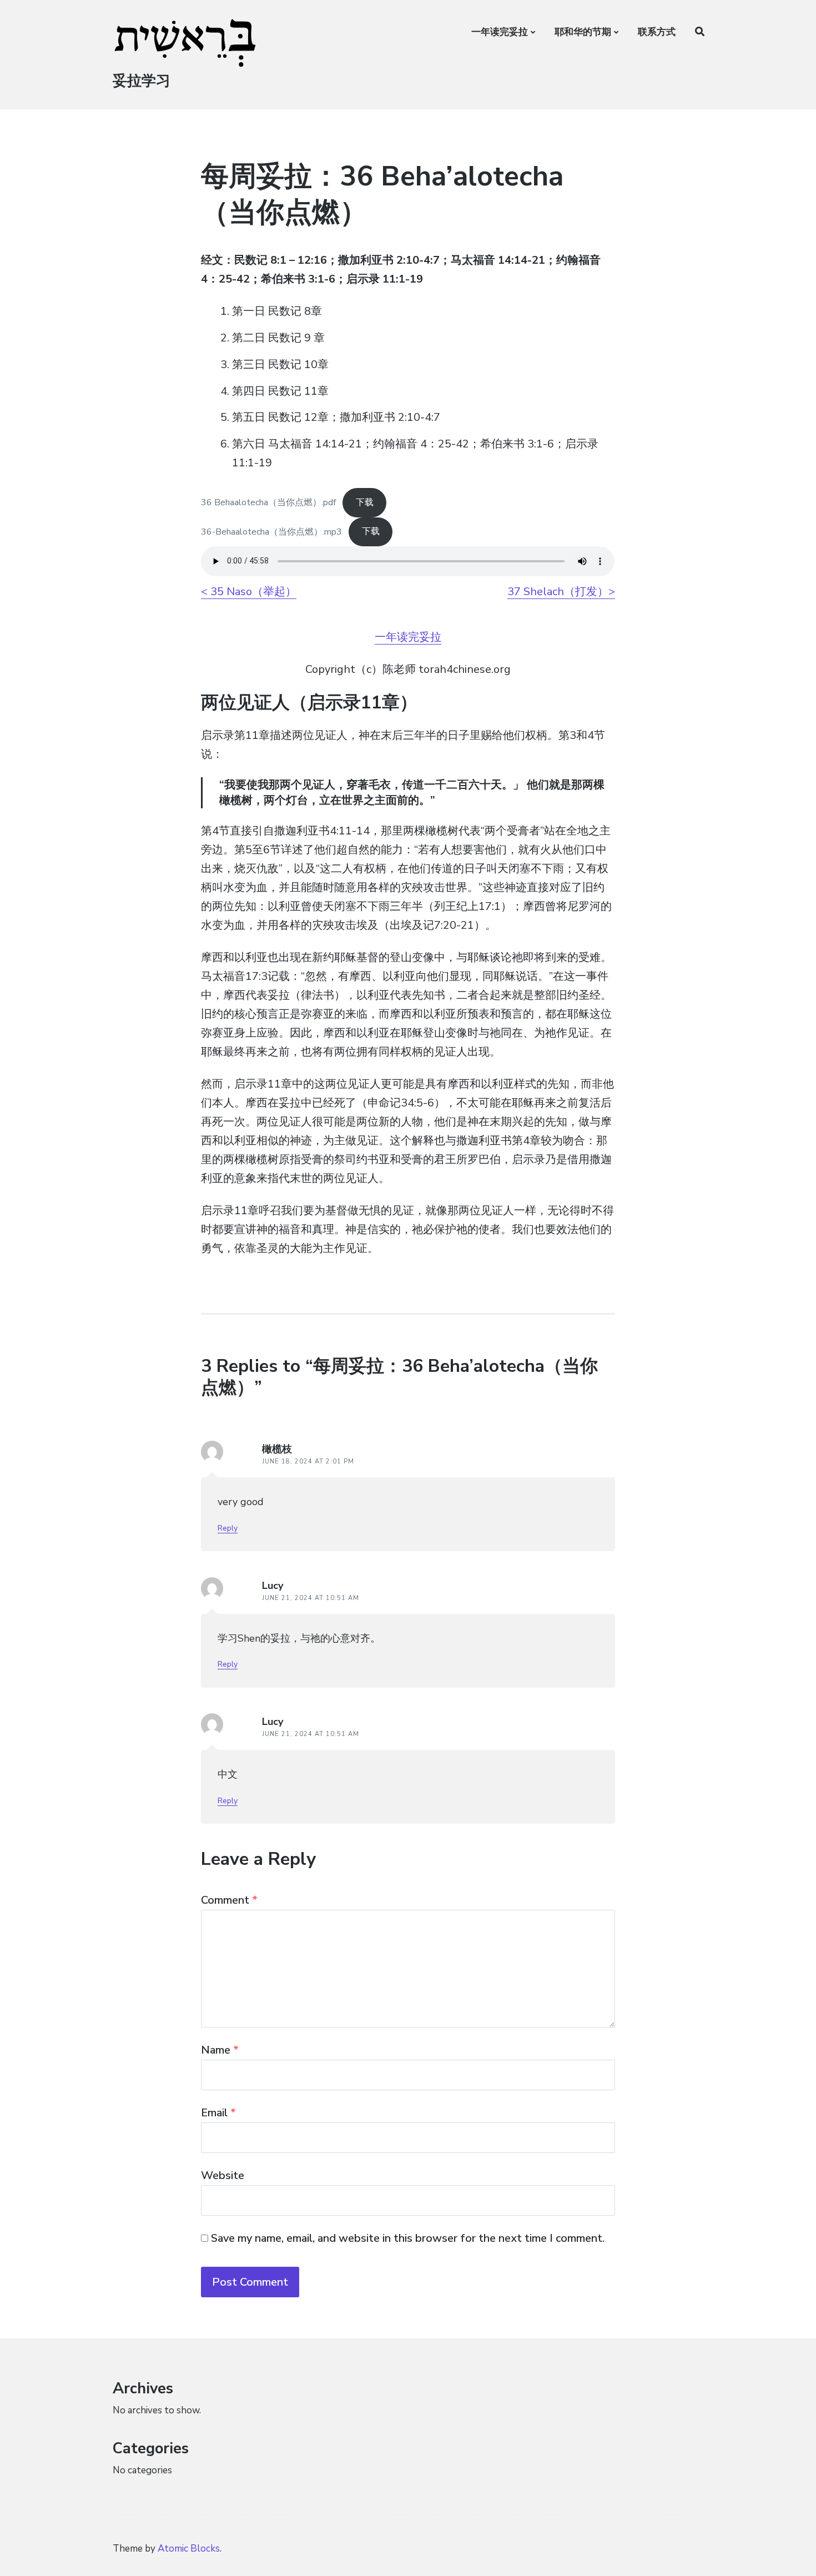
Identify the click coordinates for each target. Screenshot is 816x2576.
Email (218, 2113)
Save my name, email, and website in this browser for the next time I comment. (408, 2238)
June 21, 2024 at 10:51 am (311, 1598)
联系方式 (657, 32)
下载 (365, 502)
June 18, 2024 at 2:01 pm (308, 1461)
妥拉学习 (142, 81)
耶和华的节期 (583, 32)
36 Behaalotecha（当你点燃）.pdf (268, 502)
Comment (229, 1900)
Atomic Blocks (189, 2549)
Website (223, 2175)
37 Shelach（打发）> (561, 592)
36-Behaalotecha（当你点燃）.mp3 (271, 531)
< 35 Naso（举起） (249, 592)
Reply (228, 1528)
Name (220, 2050)
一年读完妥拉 (500, 32)
